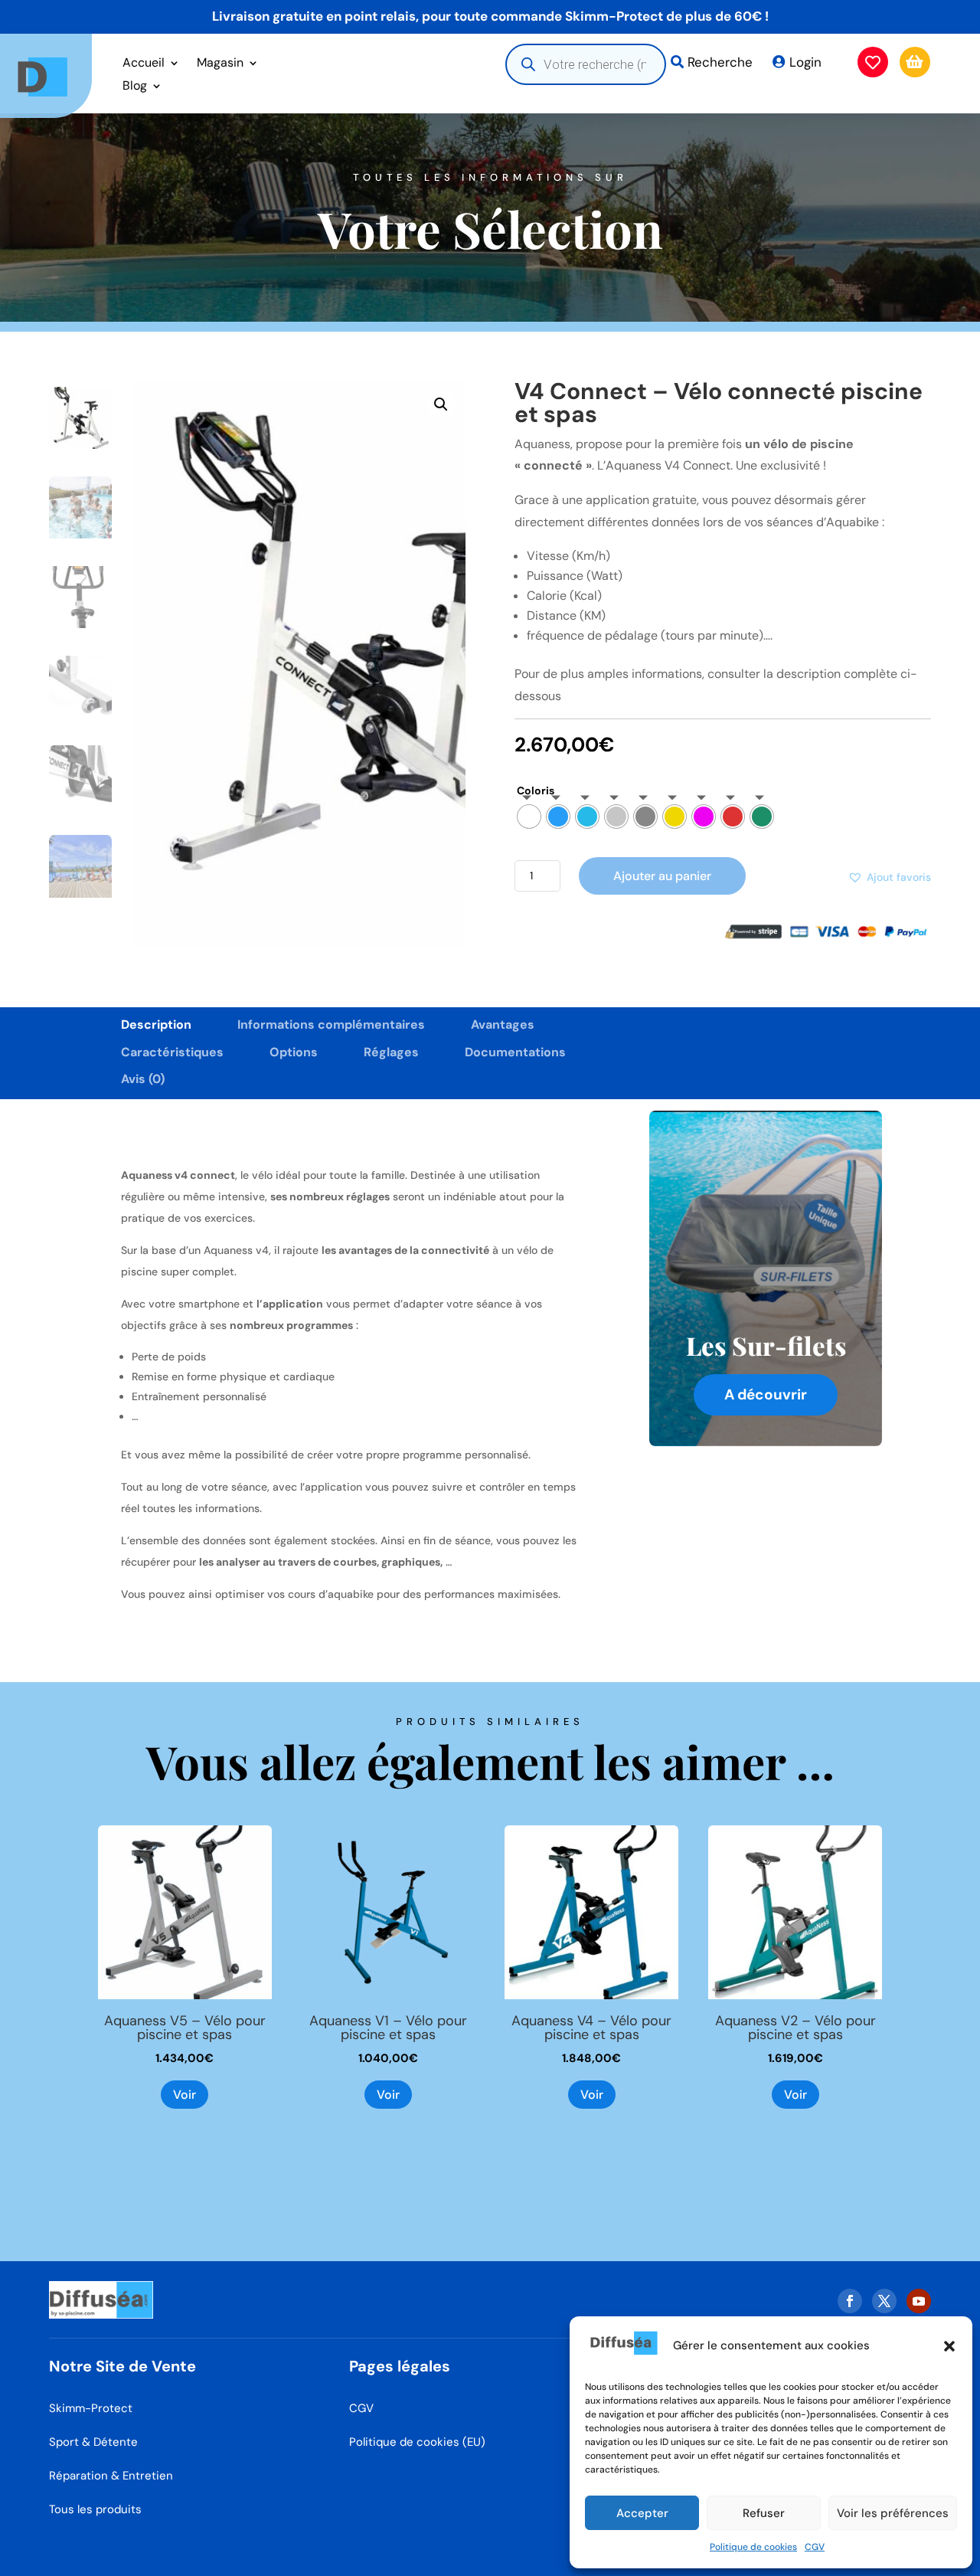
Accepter (642, 2513)
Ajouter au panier (662, 876)
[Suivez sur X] (884, 2301)
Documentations (515, 1052)
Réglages (391, 1052)
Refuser (764, 2513)
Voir (185, 2095)
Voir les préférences (893, 2513)
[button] (949, 2346)
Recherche (720, 62)
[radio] (529, 817)
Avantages (503, 1025)
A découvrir (766, 1394)
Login (805, 62)
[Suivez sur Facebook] (850, 2301)
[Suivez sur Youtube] (919, 2301)
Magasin (220, 64)
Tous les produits (95, 2509)
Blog (135, 87)
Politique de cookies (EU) (417, 2442)
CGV (815, 2547)
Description (156, 1025)
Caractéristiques (172, 1052)
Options (294, 1052)
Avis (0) (143, 1079)
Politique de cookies (753, 2547)
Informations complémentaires (331, 1025)
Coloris (536, 790)
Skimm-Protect (91, 2408)
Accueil (144, 64)
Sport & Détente (93, 2442)
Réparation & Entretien (111, 2476)
